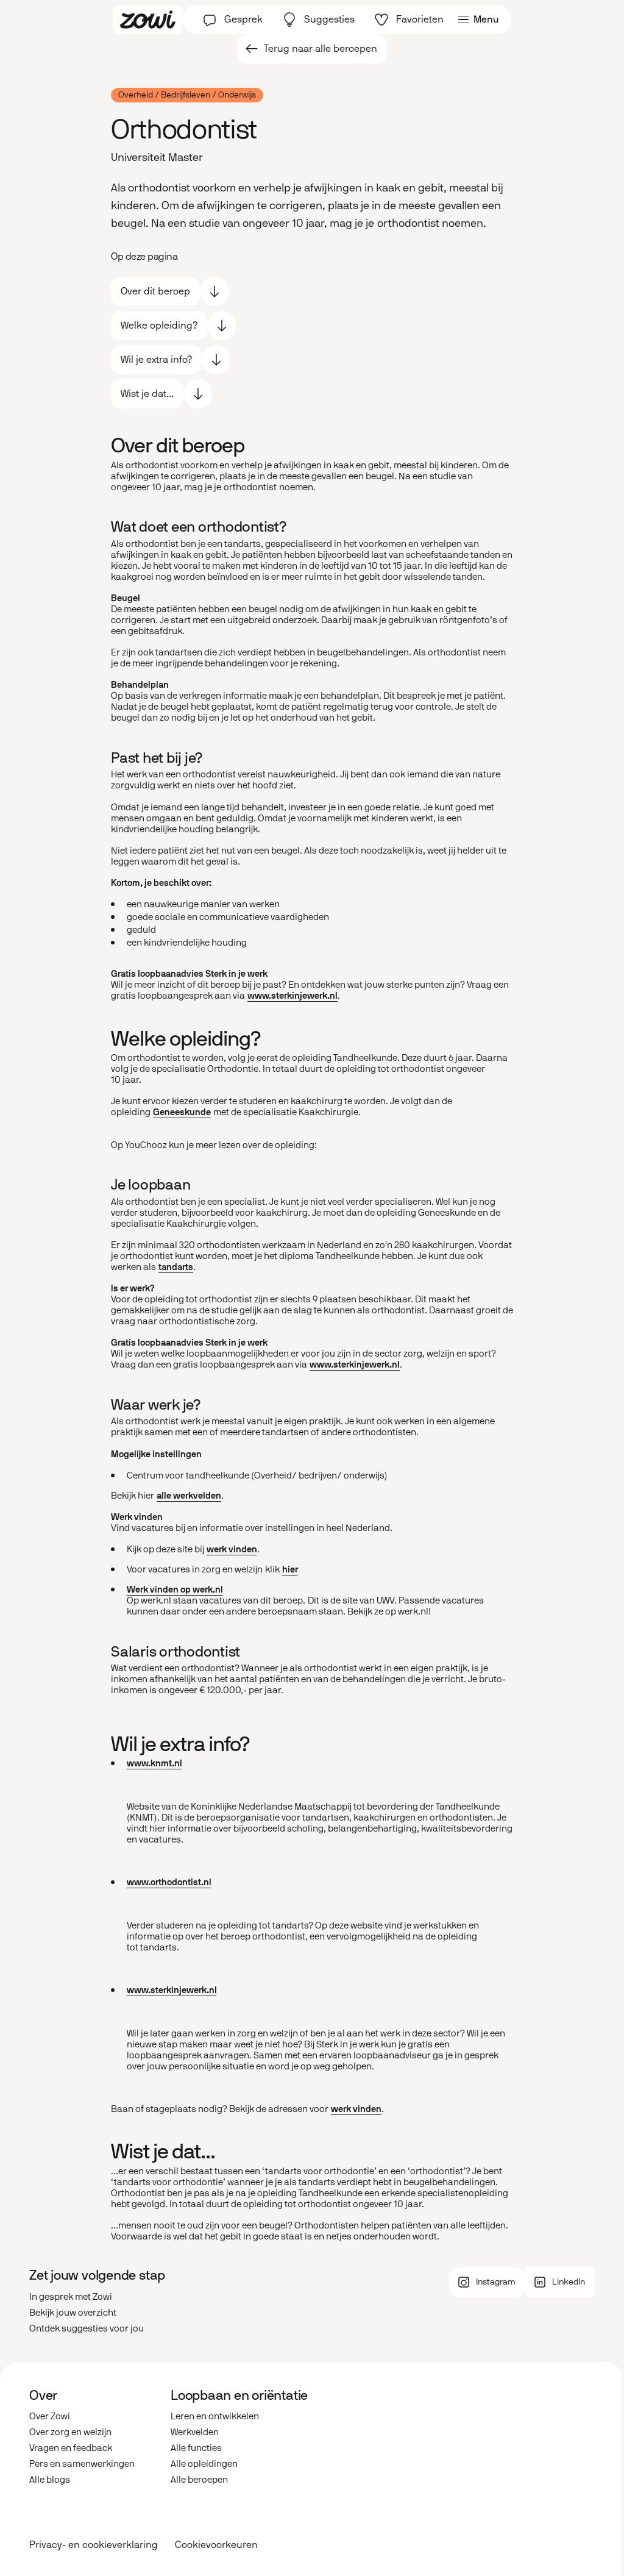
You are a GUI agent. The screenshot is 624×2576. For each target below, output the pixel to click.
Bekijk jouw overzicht (73, 2313)
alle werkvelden (189, 1496)
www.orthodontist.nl (169, 1882)
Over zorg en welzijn (70, 2432)
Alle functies (196, 2448)
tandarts (176, 1267)
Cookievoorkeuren (216, 2545)
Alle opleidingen (204, 2464)
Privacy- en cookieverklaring (94, 2545)
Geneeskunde (182, 1112)
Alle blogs (50, 2480)
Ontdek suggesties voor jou (87, 2328)
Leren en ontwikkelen (215, 2416)
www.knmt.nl (154, 1763)
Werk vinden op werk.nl (175, 1589)
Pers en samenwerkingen (82, 2464)
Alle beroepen (199, 2480)
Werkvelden (195, 2432)
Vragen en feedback (71, 2448)
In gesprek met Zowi (71, 2297)
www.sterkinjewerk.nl (292, 996)
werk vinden (232, 1549)
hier (290, 1569)
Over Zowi (50, 2416)
